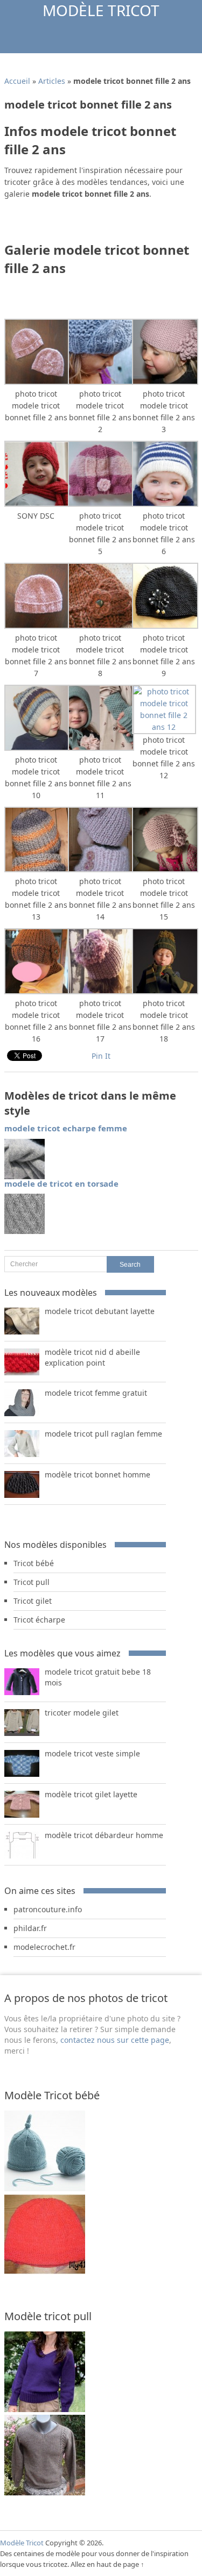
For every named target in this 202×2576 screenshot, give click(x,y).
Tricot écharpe (39, 1620)
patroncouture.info (48, 1909)
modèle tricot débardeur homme (104, 1835)
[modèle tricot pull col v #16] (45, 2492)
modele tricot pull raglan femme (103, 1434)
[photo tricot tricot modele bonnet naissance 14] (45, 2272)
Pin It (101, 1056)
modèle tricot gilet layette (91, 1794)
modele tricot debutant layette (100, 1311)
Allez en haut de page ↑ (107, 2564)
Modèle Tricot (101, 10)
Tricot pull (32, 1582)
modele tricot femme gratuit (96, 1393)
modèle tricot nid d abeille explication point (92, 1357)
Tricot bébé (34, 1563)
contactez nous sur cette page (115, 2040)
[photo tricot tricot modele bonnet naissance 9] (45, 2188)
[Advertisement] (103, 224)
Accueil (17, 81)
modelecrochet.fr (44, 1947)
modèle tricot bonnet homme (97, 1474)
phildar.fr (30, 1928)
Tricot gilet (33, 1601)
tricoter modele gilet (82, 1713)
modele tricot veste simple (92, 1753)
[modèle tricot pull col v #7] (45, 2409)
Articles (52, 81)
